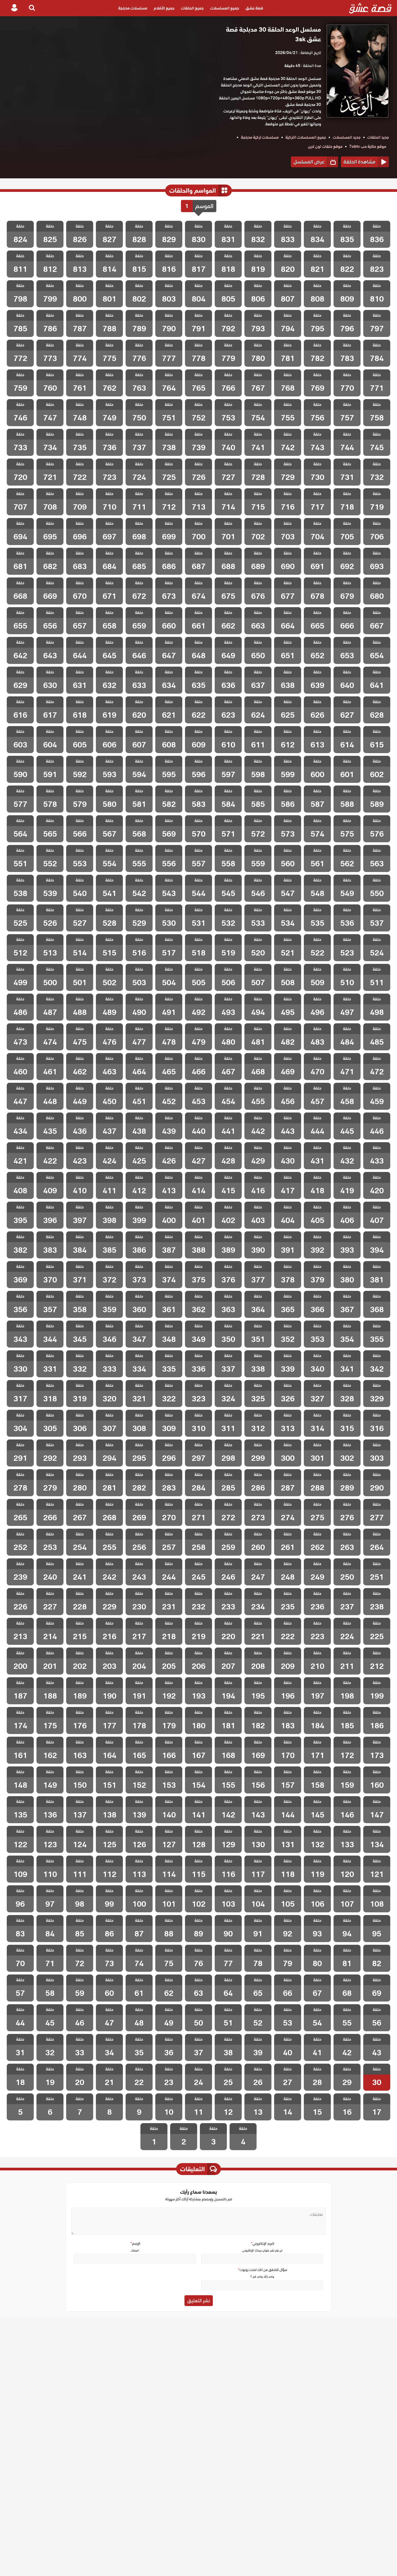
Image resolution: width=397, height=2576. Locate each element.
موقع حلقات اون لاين (325, 146)
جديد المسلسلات (347, 137)
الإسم (135, 2243)
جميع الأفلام (164, 8)
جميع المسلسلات (225, 8)
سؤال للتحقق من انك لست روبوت (262, 2270)
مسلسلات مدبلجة (133, 8)
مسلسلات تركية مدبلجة (260, 137)
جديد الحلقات (378, 137)
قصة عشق (254, 8)
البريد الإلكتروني (262, 2243)
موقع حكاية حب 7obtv (368, 146)
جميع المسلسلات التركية (306, 137)
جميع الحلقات (192, 8)
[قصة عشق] (370, 8)
